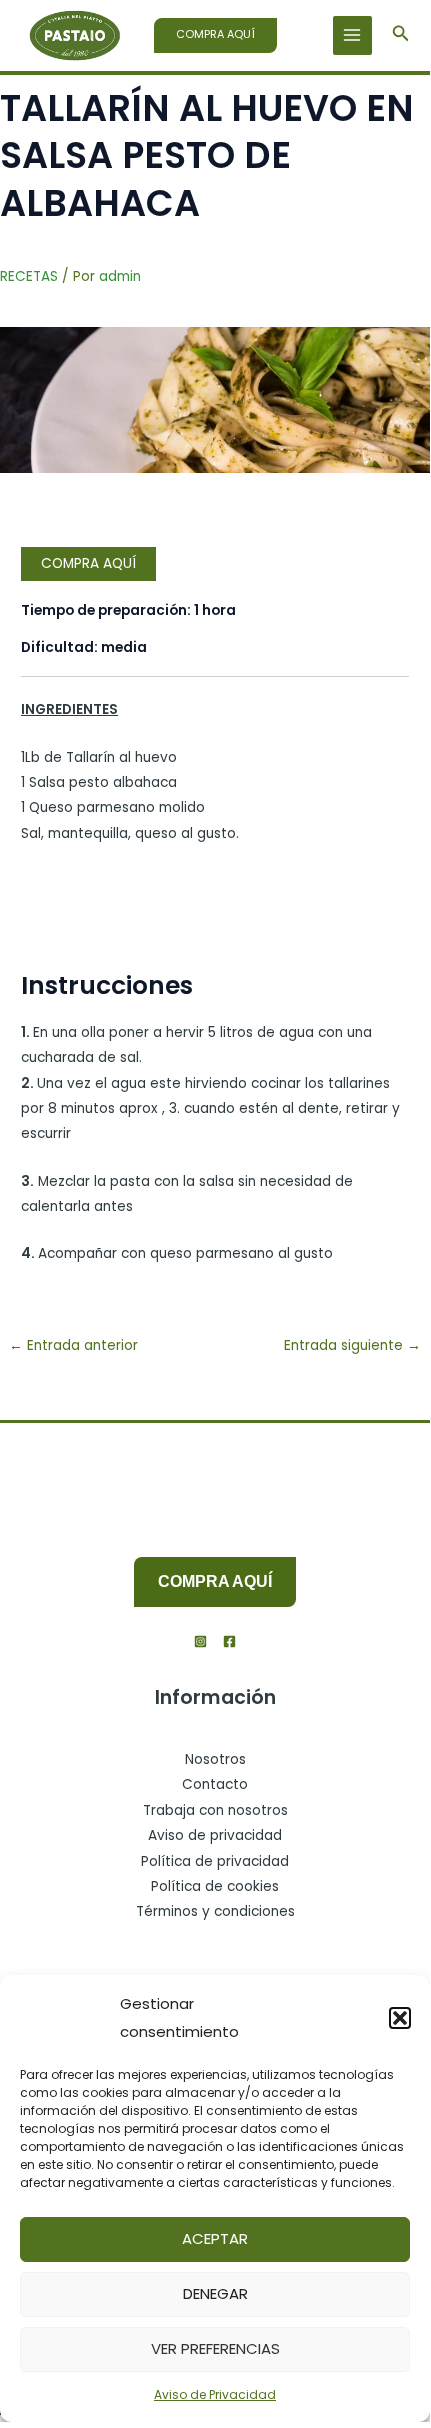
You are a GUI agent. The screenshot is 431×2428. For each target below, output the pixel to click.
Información (215, 1697)
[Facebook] (229, 1641)
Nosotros (215, 1759)
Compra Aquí (88, 563)
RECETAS (29, 276)
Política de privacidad (215, 1861)
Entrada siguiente (352, 1345)
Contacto (215, 1784)
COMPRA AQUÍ (215, 1581)
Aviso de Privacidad (215, 2394)
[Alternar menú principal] (352, 35)
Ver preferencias (215, 2348)
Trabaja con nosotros (215, 1810)
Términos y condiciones (215, 1911)
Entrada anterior (73, 1345)
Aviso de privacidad (215, 1835)
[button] (400, 2018)
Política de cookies (215, 1886)
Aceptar (215, 2238)
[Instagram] (200, 1641)
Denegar (215, 2293)
